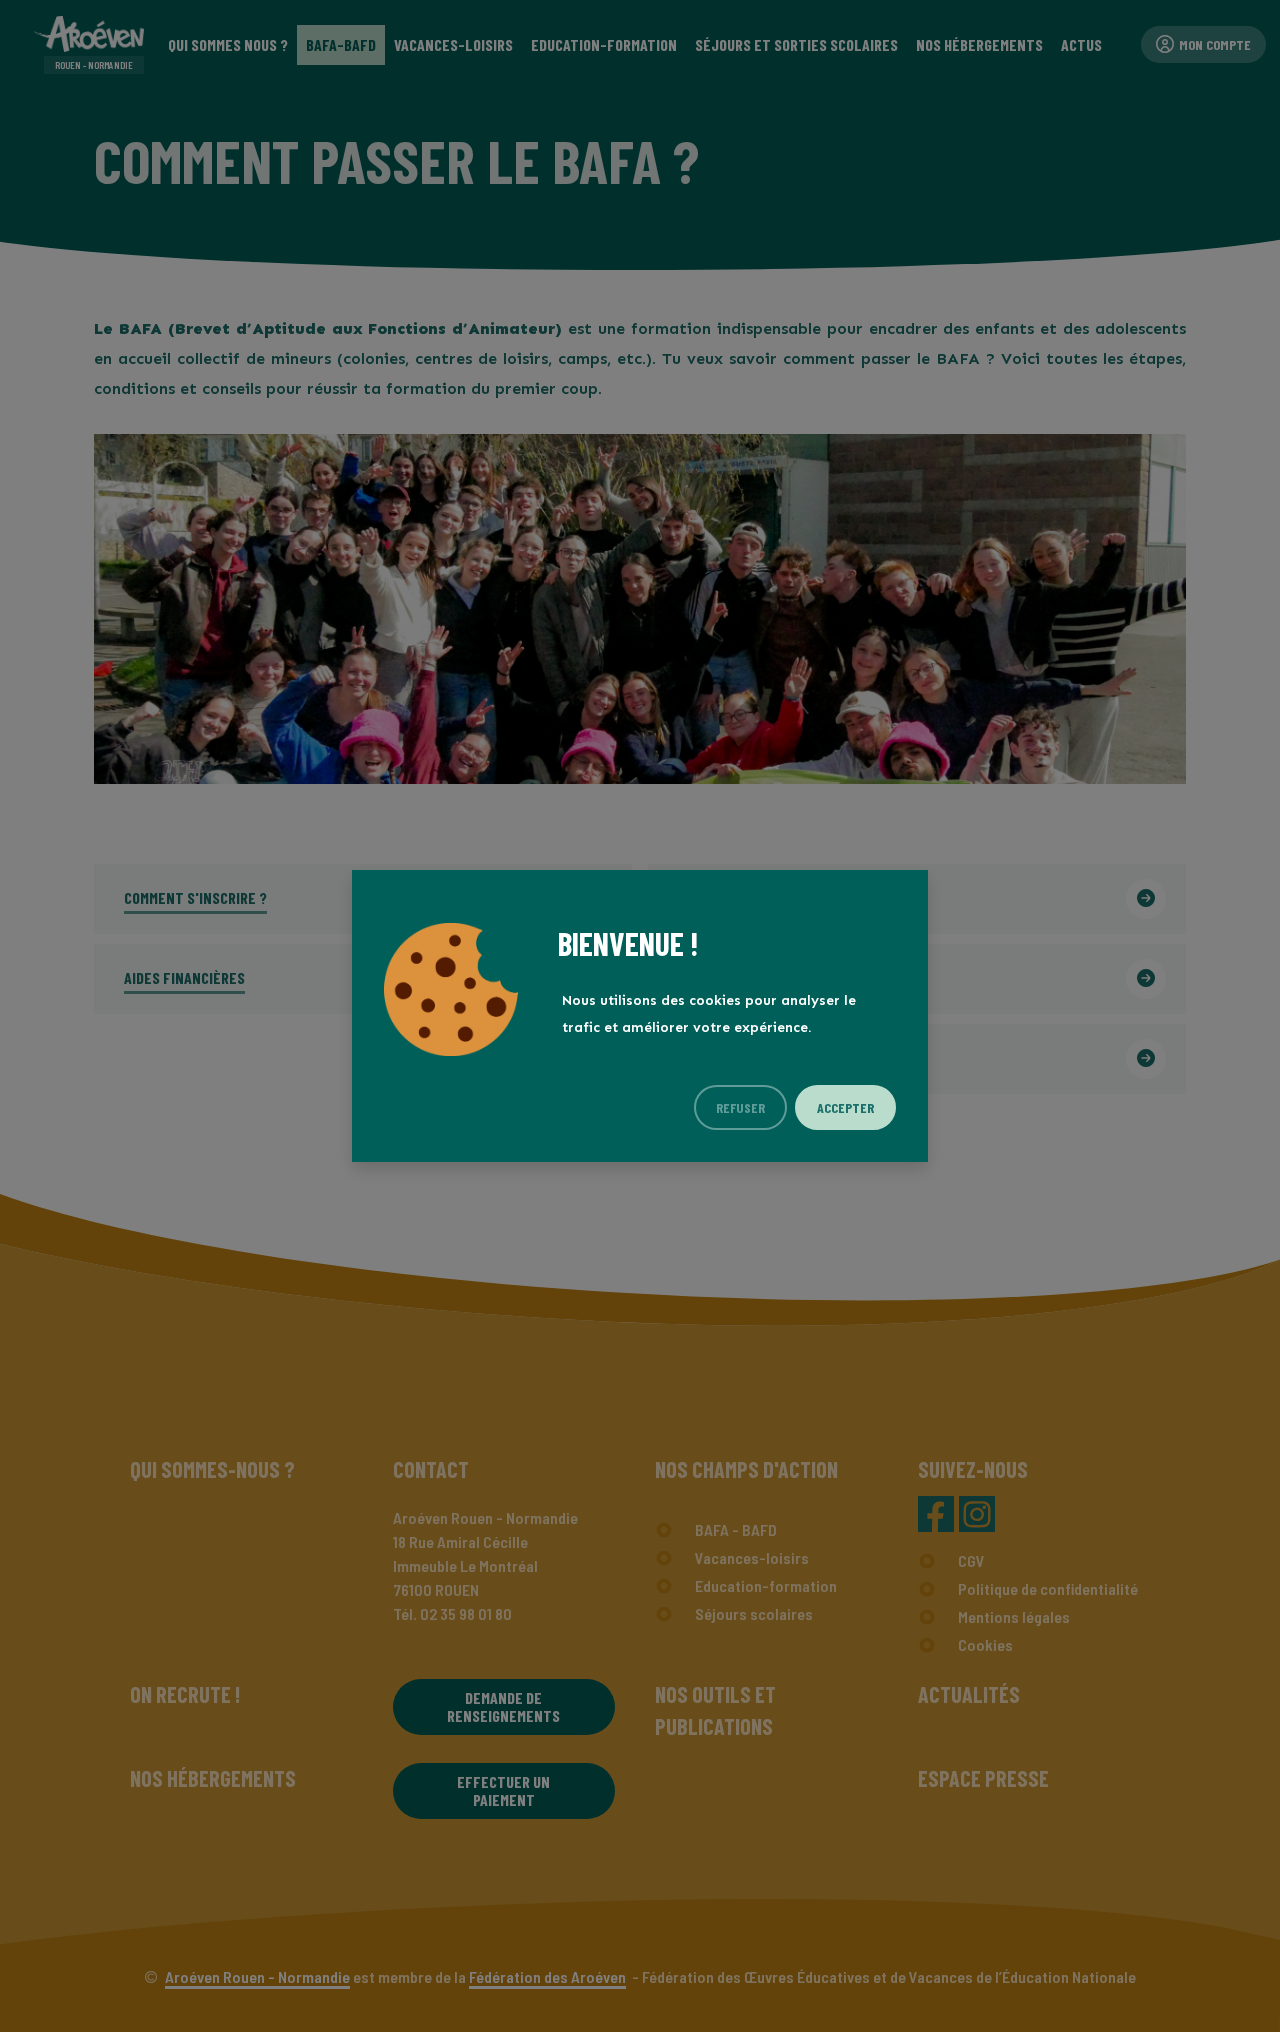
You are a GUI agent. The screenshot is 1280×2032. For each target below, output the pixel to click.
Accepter (845, 1107)
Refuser (740, 1107)
